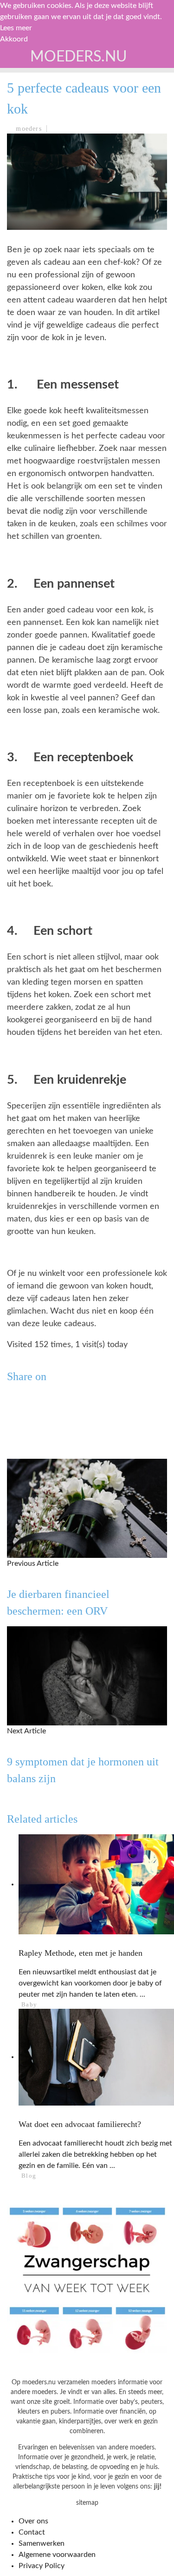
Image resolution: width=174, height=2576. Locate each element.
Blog (24, 278)
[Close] (14, 59)
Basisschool (39, 164)
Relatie (29, 240)
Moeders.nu (79, 57)
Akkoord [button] (14, 39)
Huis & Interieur (47, 221)
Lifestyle (34, 202)
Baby (24, 125)
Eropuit (29, 259)
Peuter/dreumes (46, 144)
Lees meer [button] (16, 28)
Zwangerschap (43, 106)
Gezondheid (38, 183)
